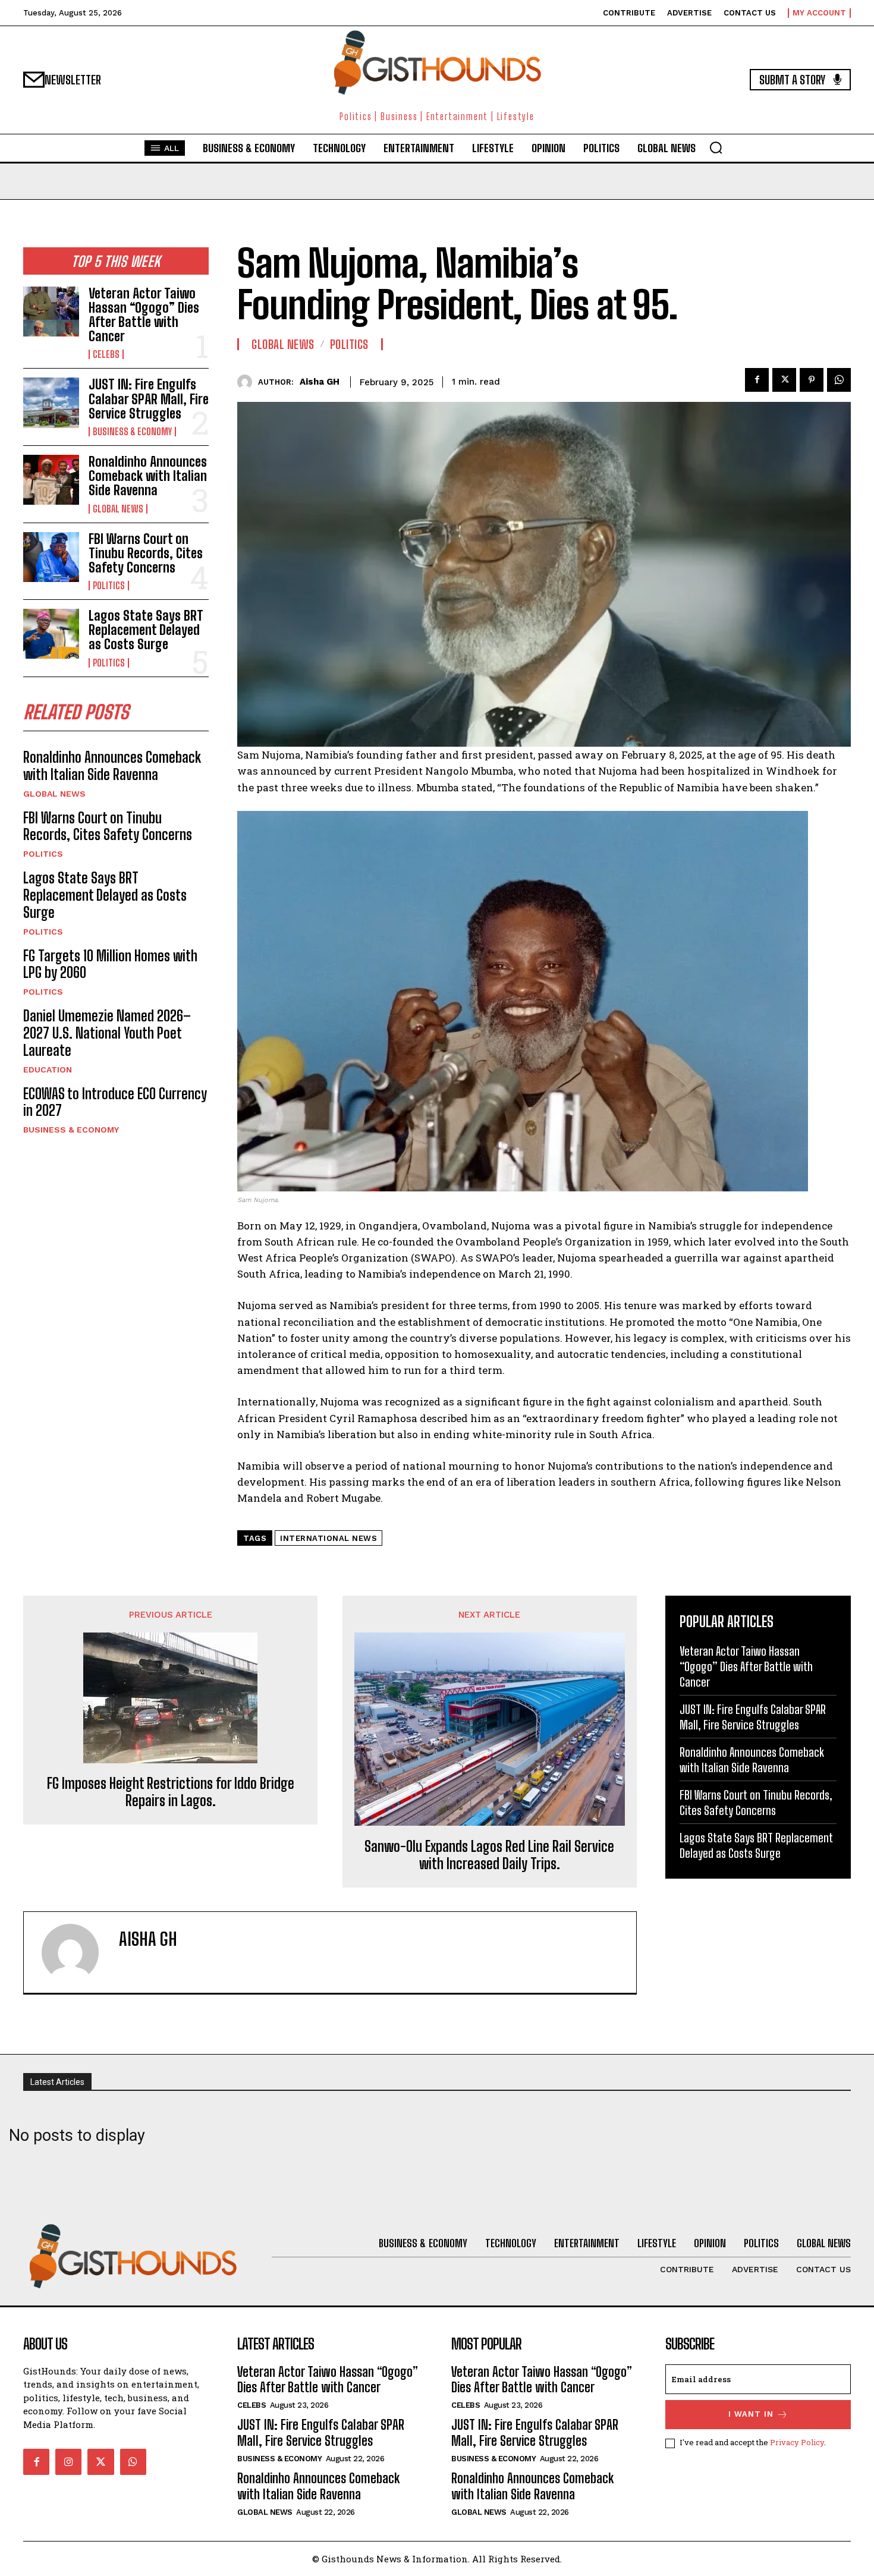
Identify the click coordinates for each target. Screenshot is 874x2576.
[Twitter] (784, 380)
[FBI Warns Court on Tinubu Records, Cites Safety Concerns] (51, 557)
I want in (751, 2414)
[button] (716, 147)
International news (328, 1538)
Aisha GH (320, 382)
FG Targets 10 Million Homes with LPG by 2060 (110, 964)
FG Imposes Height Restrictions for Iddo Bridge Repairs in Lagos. (171, 1792)
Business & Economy (132, 432)
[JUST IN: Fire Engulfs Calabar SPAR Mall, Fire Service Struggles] (51, 402)
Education (48, 1070)
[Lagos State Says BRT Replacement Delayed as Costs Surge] (51, 634)
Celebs (106, 354)
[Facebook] (757, 380)
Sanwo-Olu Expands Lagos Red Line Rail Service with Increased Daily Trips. (489, 1855)
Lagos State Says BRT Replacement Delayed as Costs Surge (146, 630)
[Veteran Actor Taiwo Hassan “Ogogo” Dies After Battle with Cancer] (51, 312)
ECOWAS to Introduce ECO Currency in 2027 (115, 1102)
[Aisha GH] (248, 382)
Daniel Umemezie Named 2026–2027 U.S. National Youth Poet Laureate (107, 1033)
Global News (118, 509)
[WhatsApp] (839, 380)
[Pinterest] (812, 380)
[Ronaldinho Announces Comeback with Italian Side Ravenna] (51, 480)
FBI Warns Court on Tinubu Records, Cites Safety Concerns (146, 553)
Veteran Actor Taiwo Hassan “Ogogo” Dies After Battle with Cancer (144, 315)
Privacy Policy (797, 2442)
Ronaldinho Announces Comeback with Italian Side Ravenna (148, 476)
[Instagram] (68, 2462)
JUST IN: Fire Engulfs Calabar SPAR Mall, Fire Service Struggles (149, 399)
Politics (109, 586)
